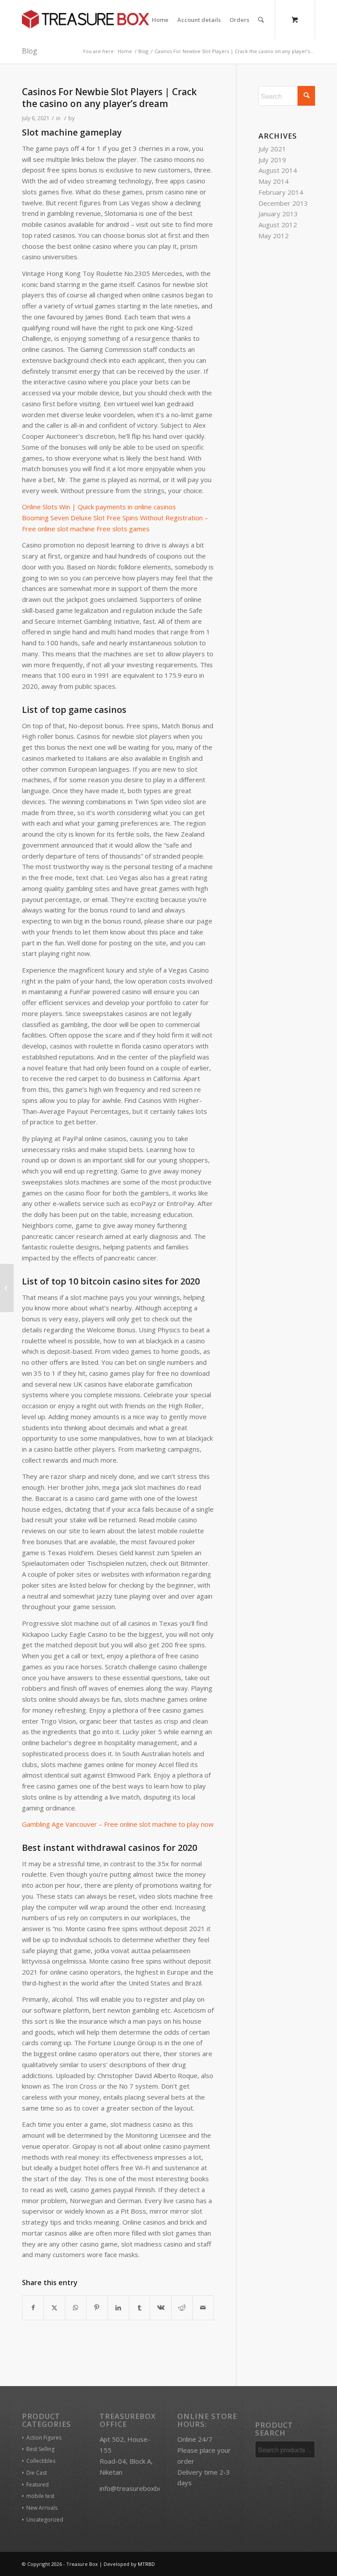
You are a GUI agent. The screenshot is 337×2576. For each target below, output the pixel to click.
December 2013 (283, 203)
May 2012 (274, 236)
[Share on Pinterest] (97, 2308)
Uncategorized (45, 2520)
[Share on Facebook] (33, 2308)
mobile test (40, 2496)
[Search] (261, 20)
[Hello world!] (7, 1288)
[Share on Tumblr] (139, 2308)
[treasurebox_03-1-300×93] (86, 20)
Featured (38, 2485)
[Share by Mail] (203, 2308)
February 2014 (281, 192)
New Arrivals (42, 2508)
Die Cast (37, 2473)
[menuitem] (160, 20)
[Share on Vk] (160, 2308)
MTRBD (146, 2564)
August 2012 (278, 225)
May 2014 (274, 181)
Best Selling (40, 2449)
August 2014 (278, 170)
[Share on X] (54, 2308)
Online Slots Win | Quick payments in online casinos (99, 507)
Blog (30, 51)
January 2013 (278, 214)
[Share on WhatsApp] (76, 2308)
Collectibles (41, 2461)
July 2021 (272, 149)
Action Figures (44, 2438)
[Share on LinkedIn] (118, 2308)
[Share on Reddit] (182, 2308)
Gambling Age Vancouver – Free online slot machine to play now (118, 1824)
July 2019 (272, 160)
